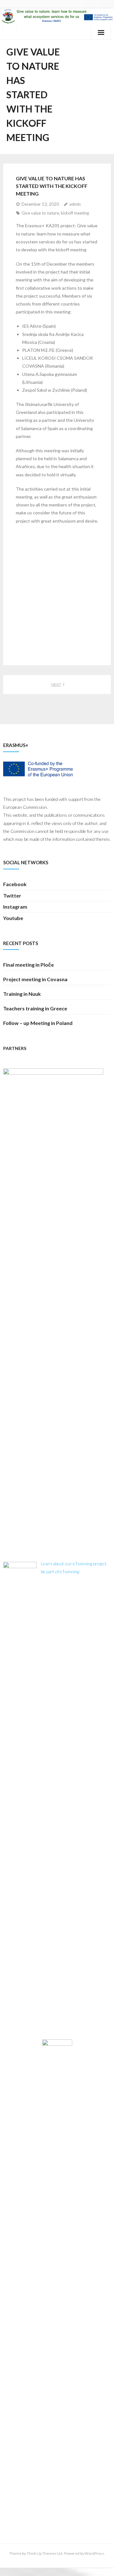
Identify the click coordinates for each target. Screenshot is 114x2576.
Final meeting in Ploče (28, 965)
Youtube (13, 918)
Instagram (15, 907)
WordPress (94, 2553)
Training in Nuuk (22, 994)
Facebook (15, 884)
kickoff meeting (75, 213)
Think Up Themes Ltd (44, 2553)
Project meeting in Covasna (35, 979)
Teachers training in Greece (35, 1008)
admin (75, 204)
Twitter (12, 895)
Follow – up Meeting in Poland (38, 1023)
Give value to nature (40, 213)
